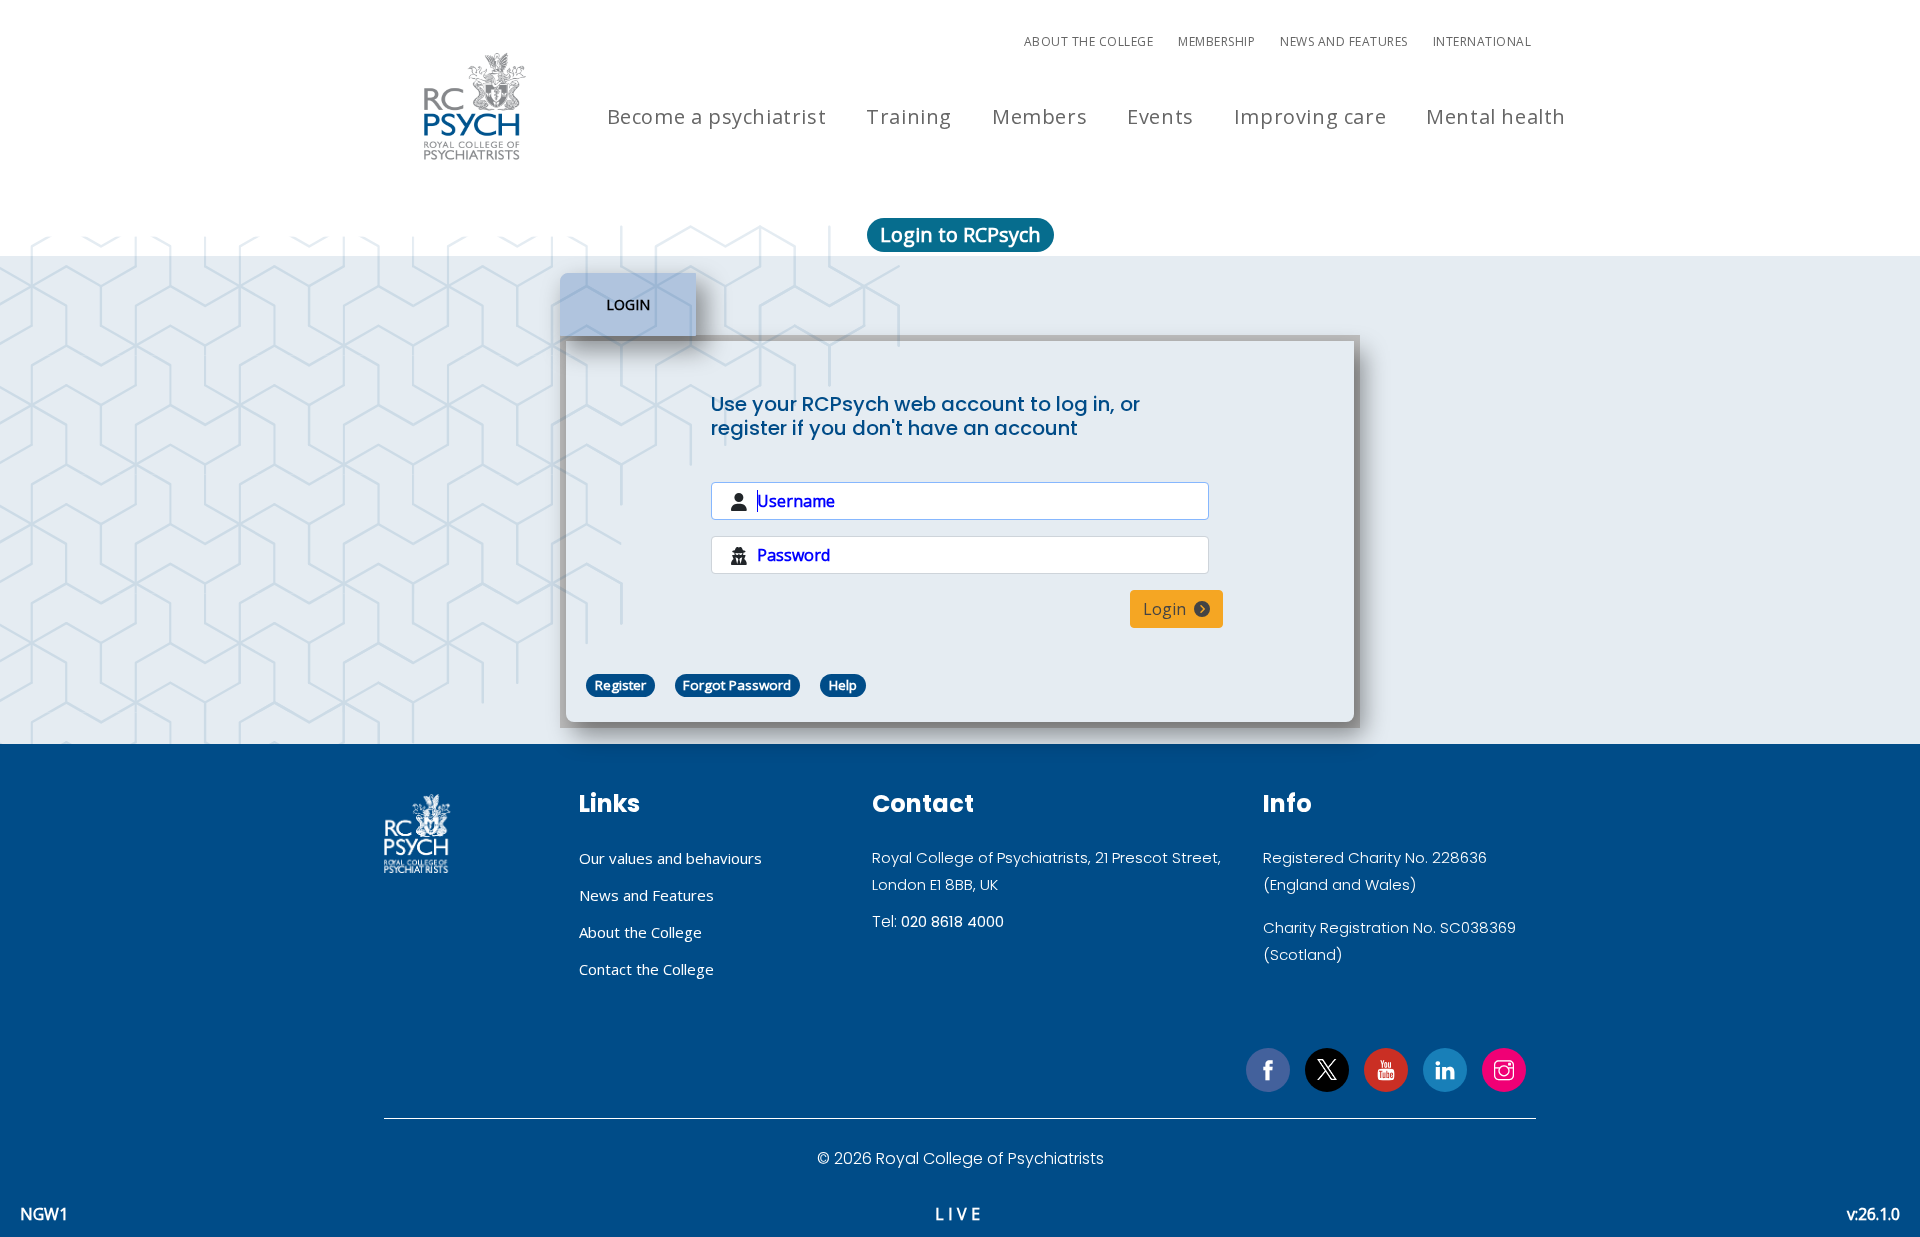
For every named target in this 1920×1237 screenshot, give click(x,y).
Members (1039, 116)
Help (843, 685)
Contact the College (646, 969)
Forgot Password (737, 685)
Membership (1216, 41)
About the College (1089, 41)
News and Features (1344, 41)
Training (909, 116)
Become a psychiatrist (717, 116)
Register (620, 685)
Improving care (1310, 116)
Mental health (1496, 116)
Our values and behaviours (670, 858)
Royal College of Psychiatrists (417, 833)
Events (1160, 116)
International (1482, 41)
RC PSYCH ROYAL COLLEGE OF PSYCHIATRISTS (475, 106)
